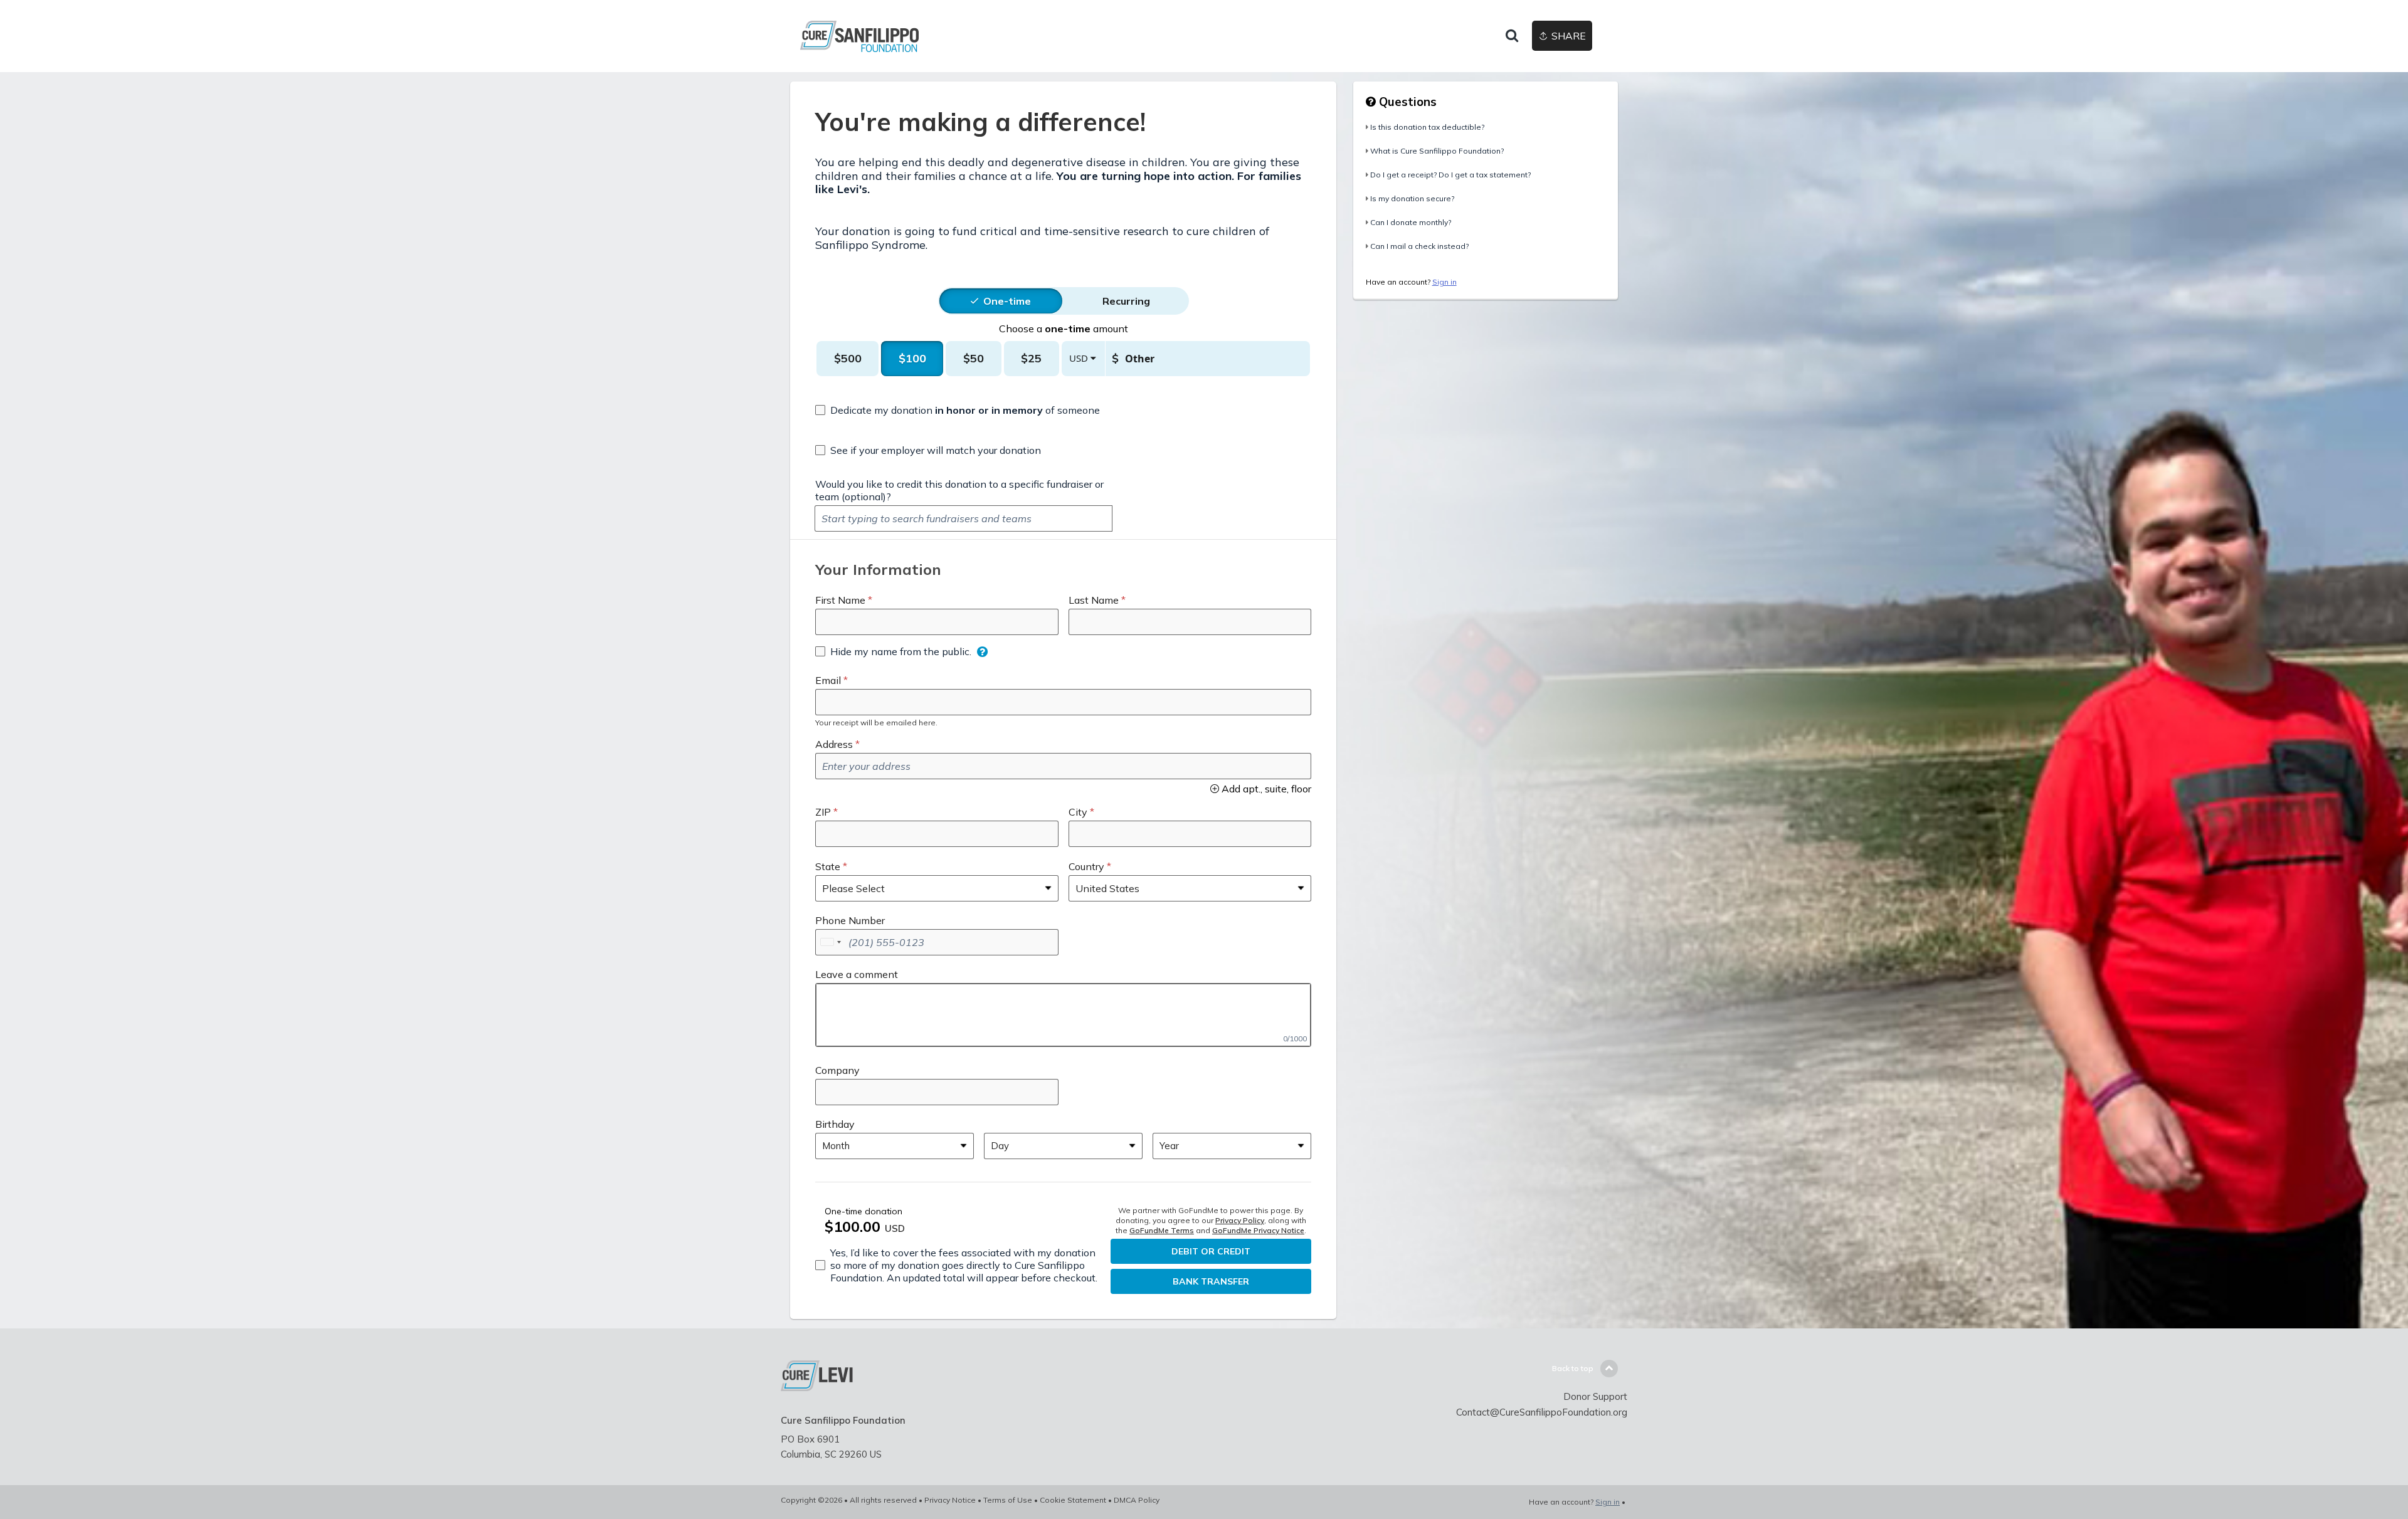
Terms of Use (1008, 1500)
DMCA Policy (1137, 1500)
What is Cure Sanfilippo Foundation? (1437, 151)
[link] (894, 36)
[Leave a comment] (1063, 1015)
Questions (1406, 102)
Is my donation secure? (1412, 198)
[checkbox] (958, 410)
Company (837, 1070)
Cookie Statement (1073, 1500)
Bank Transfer (1211, 1281)
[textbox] (964, 518)
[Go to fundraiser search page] (1512, 36)
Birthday (835, 1124)
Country (1086, 866)
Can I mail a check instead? (1419, 246)
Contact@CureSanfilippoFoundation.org (1542, 1412)
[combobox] (830, 942)
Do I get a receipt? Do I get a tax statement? (1450, 175)
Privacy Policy (1240, 1220)
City (1078, 812)
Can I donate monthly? (1411, 222)
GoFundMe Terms (1162, 1230)
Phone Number (850, 920)
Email (828, 680)
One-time (1007, 301)
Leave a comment (857, 974)
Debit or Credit (1211, 1251)
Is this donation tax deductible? (1427, 127)
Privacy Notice (950, 1500)
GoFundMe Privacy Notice (1258, 1230)
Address (834, 744)
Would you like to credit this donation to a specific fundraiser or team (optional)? (959, 490)
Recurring (1126, 301)
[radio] (1007, 301)
